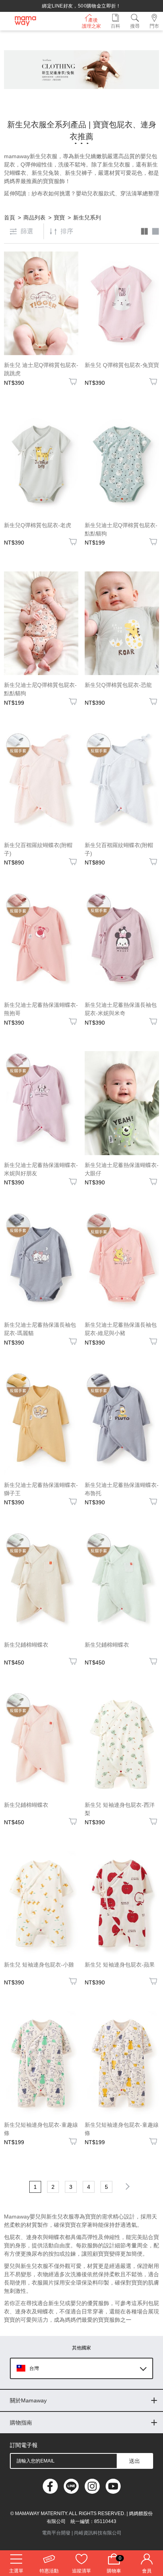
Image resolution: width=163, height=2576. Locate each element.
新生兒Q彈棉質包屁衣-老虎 (38, 525)
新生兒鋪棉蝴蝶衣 (26, 1645)
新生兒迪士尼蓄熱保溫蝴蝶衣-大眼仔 (122, 1169)
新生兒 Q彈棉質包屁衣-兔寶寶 (122, 365)
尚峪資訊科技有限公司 (98, 2533)
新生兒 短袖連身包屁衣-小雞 (39, 1965)
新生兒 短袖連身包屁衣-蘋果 (120, 1965)
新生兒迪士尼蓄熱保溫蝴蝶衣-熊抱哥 (41, 1009)
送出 (135, 2461)
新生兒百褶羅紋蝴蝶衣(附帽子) (38, 849)
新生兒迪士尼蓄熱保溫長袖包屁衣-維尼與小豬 (121, 1329)
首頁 (9, 218)
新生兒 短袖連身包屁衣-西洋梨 (120, 1809)
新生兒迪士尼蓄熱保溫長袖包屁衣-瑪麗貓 (40, 1329)
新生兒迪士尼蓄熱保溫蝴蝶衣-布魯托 (122, 1489)
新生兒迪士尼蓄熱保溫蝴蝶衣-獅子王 (41, 1489)
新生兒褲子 (79, 173)
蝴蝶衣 (18, 173)
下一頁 (126, 2186)
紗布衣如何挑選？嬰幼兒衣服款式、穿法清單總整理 (95, 193)
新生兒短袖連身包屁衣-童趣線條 (41, 2129)
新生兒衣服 (116, 165)
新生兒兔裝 (45, 173)
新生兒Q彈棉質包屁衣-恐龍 (118, 685)
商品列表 (34, 218)
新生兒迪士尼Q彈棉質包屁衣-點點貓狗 (121, 529)
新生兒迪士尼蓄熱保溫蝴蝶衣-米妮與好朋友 (41, 1169)
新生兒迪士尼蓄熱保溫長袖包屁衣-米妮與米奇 (121, 1009)
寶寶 (59, 218)
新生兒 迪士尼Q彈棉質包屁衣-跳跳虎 (41, 369)
